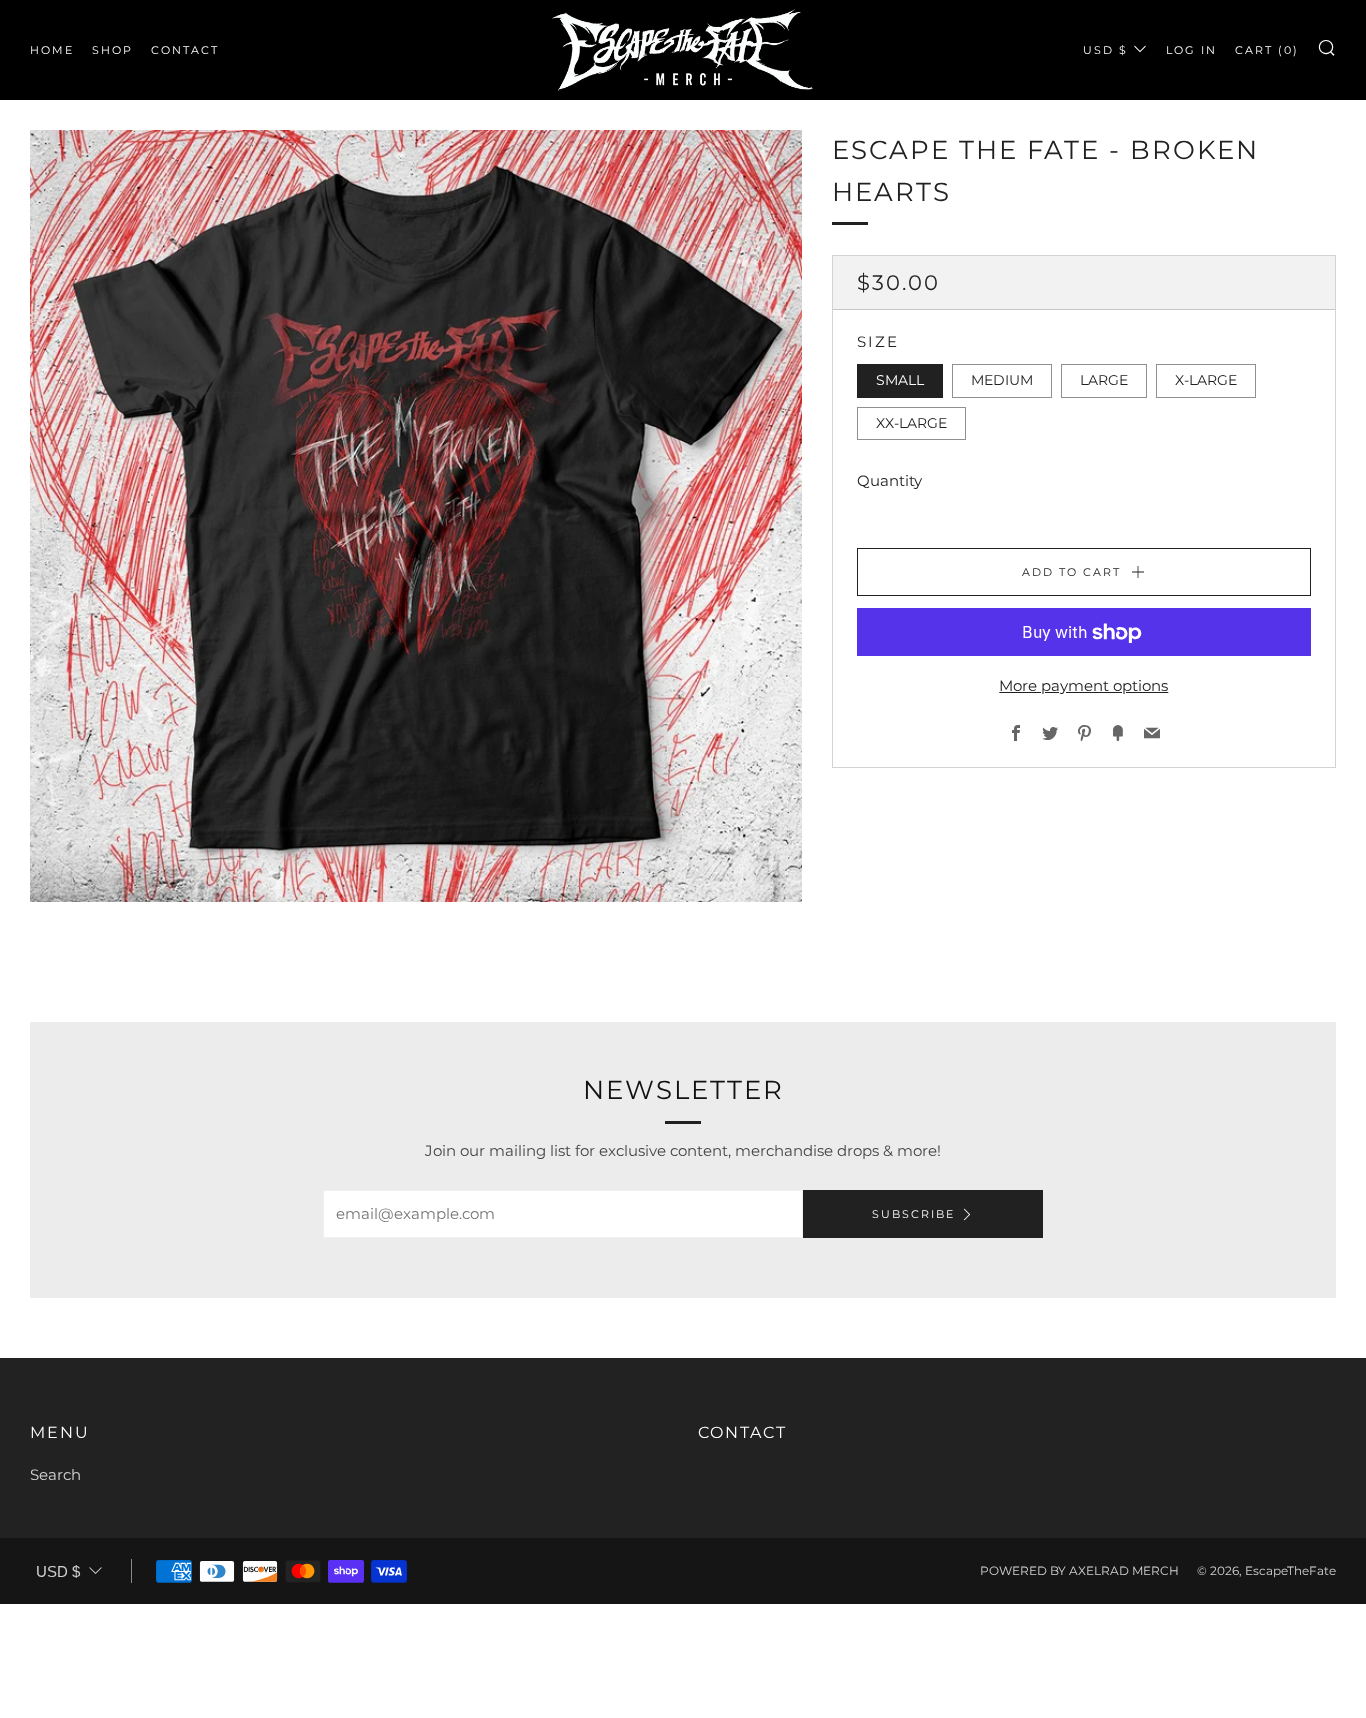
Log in (1191, 50)
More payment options (1083, 686)
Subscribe (913, 1214)
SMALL (900, 381)
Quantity (889, 481)
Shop (112, 50)
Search (55, 1474)
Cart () (1267, 50)
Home (52, 50)
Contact (185, 50)
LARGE (1104, 381)
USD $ (1105, 50)
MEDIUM (1002, 381)
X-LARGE (1206, 381)
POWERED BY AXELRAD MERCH (1079, 1570)
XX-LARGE (911, 423)
